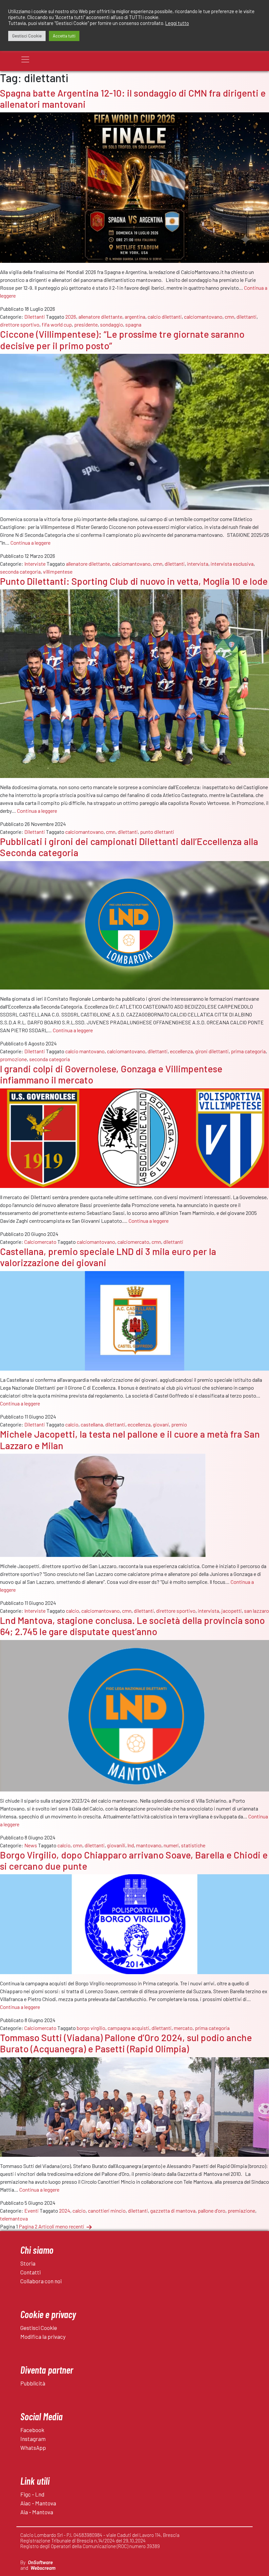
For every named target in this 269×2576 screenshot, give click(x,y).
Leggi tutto (177, 23)
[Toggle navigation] (25, 59)
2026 (71, 317)
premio (179, 1424)
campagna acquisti (128, 2028)
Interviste (35, 564)
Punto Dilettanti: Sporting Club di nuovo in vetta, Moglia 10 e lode (134, 581)
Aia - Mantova (37, 2512)
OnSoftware (40, 2562)
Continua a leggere (31, 543)
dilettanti (247, 317)
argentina (135, 317)
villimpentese (58, 571)
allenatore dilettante (100, 317)
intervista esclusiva (232, 564)
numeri (171, 1845)
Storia (28, 2263)
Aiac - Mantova (38, 2503)
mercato (183, 2028)
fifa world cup (57, 324)
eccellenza (181, 1051)
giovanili (116, 1845)
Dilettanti (35, 317)
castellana (92, 1424)
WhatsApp (33, 2448)
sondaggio (112, 324)
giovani (161, 1424)
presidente (86, 324)
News (31, 1845)
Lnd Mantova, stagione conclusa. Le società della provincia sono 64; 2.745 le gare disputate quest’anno (132, 1626)
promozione (13, 1059)
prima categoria (248, 1051)
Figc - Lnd (32, 2494)
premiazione (241, 2211)
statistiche (193, 1845)
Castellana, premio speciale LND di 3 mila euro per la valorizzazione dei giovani (108, 1257)
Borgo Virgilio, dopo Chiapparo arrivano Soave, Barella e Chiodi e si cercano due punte (134, 1860)
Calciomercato (40, 1242)
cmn (229, 317)
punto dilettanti (157, 832)
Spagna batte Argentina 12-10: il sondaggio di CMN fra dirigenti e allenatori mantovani (133, 98)
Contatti (31, 2272)
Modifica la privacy (43, 2337)
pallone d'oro (212, 2211)
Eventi (31, 2211)
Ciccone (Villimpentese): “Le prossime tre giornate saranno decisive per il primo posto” (122, 340)
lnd (131, 1845)
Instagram (33, 2439)
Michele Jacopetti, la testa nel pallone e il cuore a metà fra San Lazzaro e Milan (130, 1439)
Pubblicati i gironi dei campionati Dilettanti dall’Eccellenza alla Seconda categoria (129, 847)
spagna (133, 324)
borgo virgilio (91, 2028)
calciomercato (133, 1242)
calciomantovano (203, 317)
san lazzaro (257, 1611)
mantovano (149, 1845)
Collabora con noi (41, 2281)
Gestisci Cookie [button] (27, 36)
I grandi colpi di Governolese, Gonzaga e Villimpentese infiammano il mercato (111, 1074)
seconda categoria (20, 571)
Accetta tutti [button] (64, 36)
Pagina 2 (28, 2226)
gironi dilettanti (212, 1051)
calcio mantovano (85, 1051)
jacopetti (232, 1611)
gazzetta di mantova (173, 2211)
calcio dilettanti (165, 317)
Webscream (43, 2568)
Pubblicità (33, 2383)
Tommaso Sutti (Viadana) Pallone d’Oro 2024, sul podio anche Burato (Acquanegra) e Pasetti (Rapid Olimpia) (126, 2043)
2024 (65, 2211)
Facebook (32, 2430)
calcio (72, 1424)
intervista (198, 564)
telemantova (14, 2218)
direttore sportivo (20, 324)
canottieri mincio (107, 2211)
